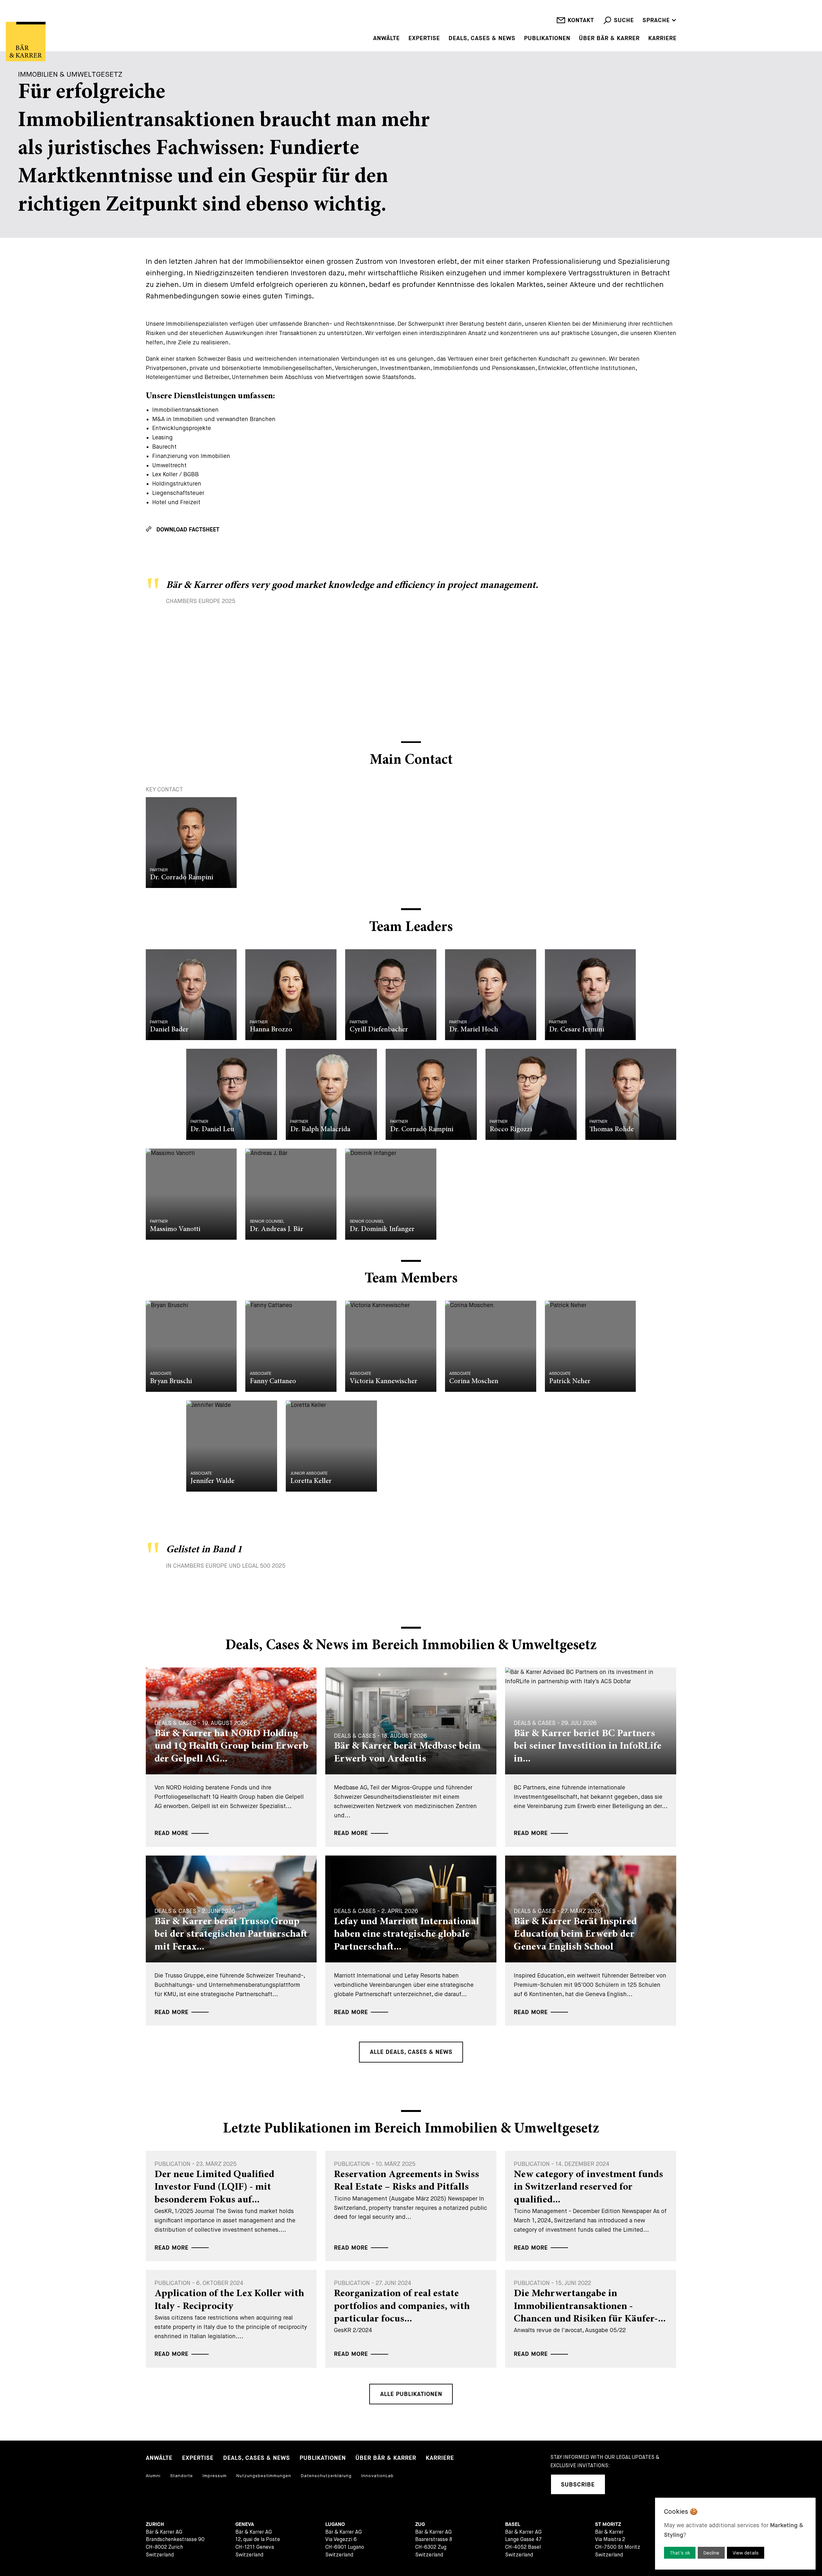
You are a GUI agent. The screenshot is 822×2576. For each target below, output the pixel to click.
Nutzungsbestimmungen (264, 2476)
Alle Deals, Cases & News (411, 2052)
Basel (513, 2524)
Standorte (182, 2476)
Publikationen (547, 39)
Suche (624, 20)
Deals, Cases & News (482, 39)
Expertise (424, 39)
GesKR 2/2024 (402, 2319)
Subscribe (578, 2485)
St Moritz (608, 2524)
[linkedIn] (619, 2484)
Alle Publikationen (411, 2394)
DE (646, 11)
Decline (711, 2553)
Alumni (153, 2476)
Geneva (245, 2524)
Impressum (215, 2476)
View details (746, 2553)
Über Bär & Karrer (609, 39)
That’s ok (680, 2553)
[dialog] (735, 2534)
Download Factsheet (188, 530)
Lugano (335, 2524)
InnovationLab (377, 2476)
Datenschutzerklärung (326, 2476)
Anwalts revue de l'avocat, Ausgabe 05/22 (590, 2319)
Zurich (155, 2524)
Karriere (662, 39)
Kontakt (581, 20)
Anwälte (386, 39)
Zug (420, 2524)
